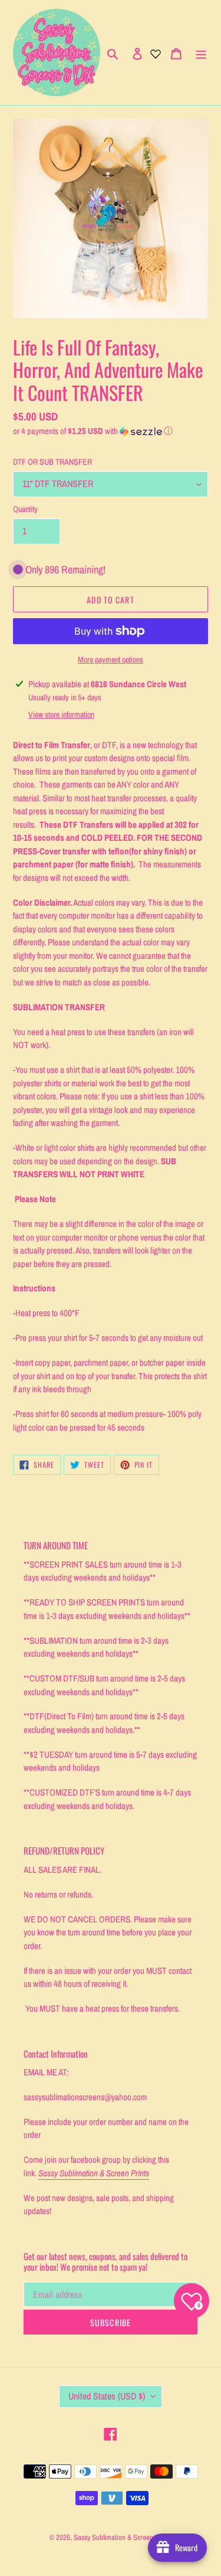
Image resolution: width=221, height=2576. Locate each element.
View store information (61, 714)
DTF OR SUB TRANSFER (52, 462)
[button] (93, 431)
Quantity (25, 509)
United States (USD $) (107, 2396)
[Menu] (201, 53)
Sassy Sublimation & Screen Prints (123, 2537)
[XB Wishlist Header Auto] (156, 53)
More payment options (111, 659)
